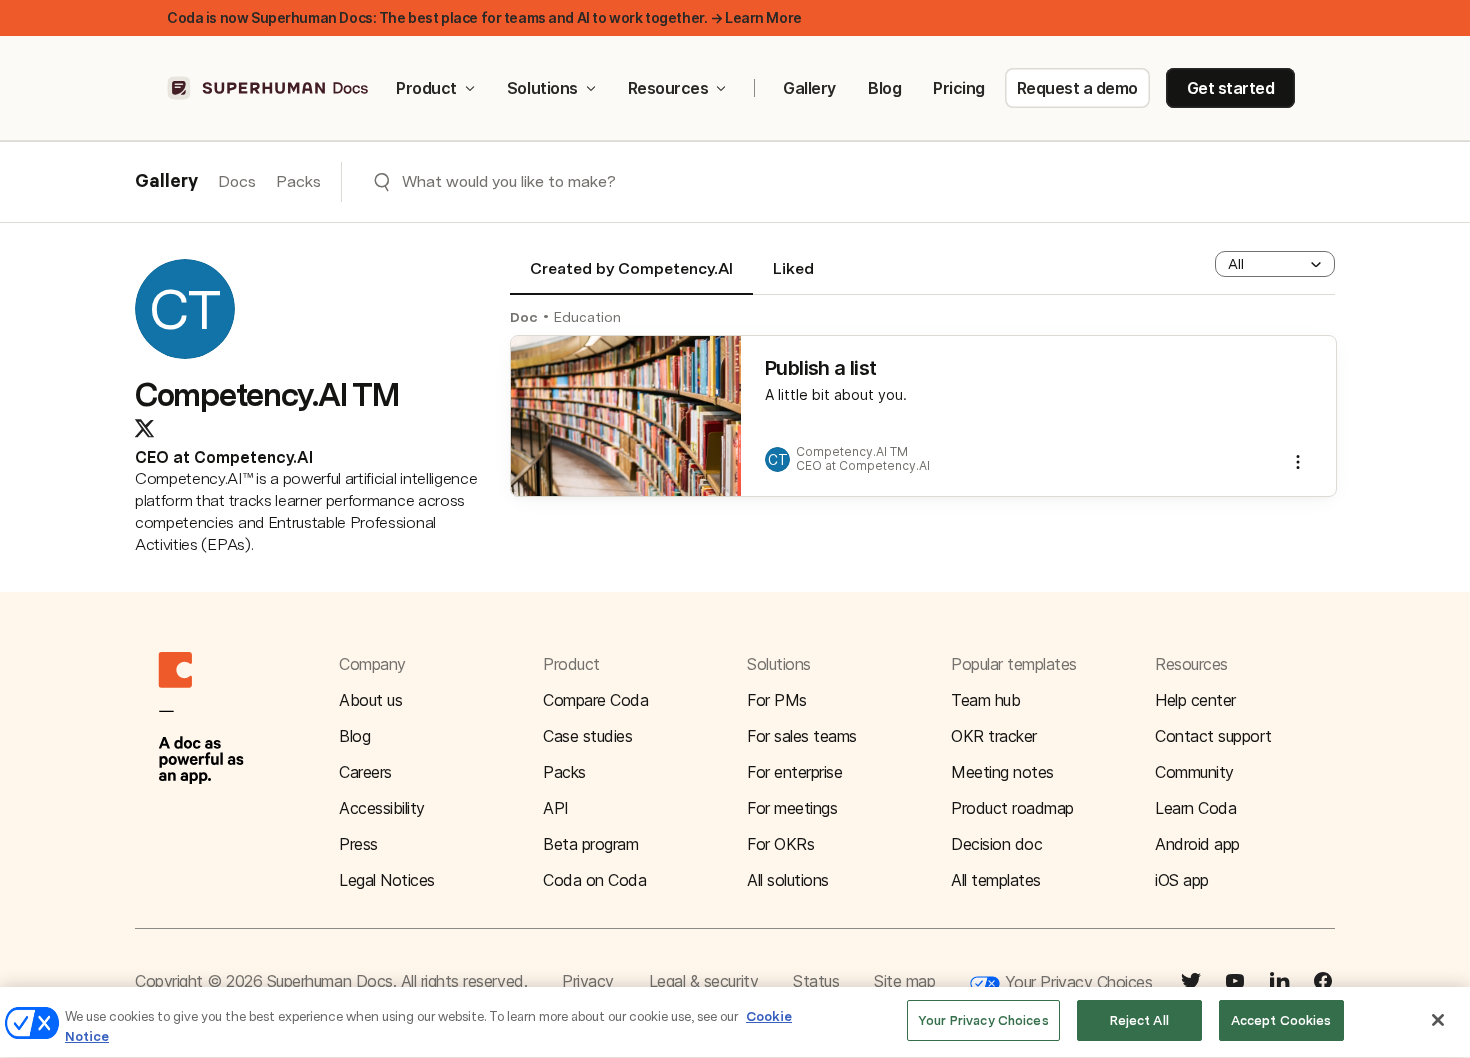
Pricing (959, 88)
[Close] (1438, 1020)
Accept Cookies (1281, 1020)
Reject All (1139, 1020)
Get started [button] (1231, 88)
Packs (298, 181)
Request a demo (1077, 88)
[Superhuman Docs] (269, 88)
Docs (237, 181)
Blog (884, 88)
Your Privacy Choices (1076, 982)
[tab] (631, 277)
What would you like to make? (509, 181)
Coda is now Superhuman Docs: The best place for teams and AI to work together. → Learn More (484, 17)
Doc (524, 317)
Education (587, 317)
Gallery (809, 88)
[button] (1275, 264)
